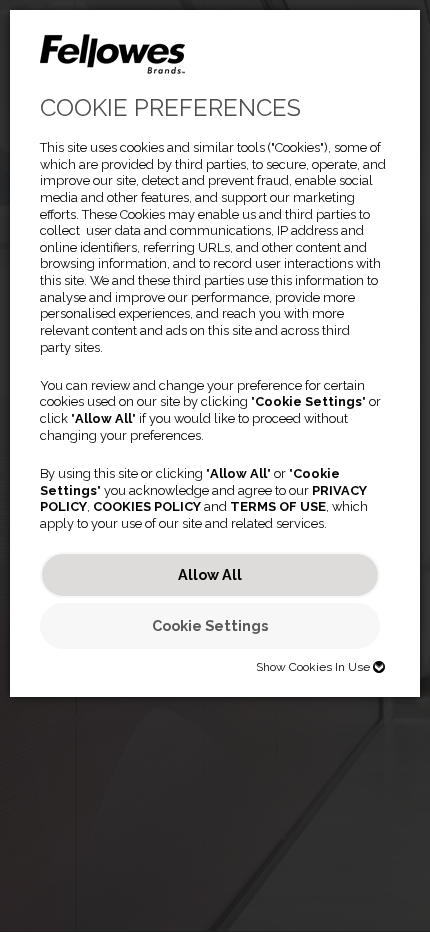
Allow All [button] (210, 574)
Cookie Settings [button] (210, 625)
